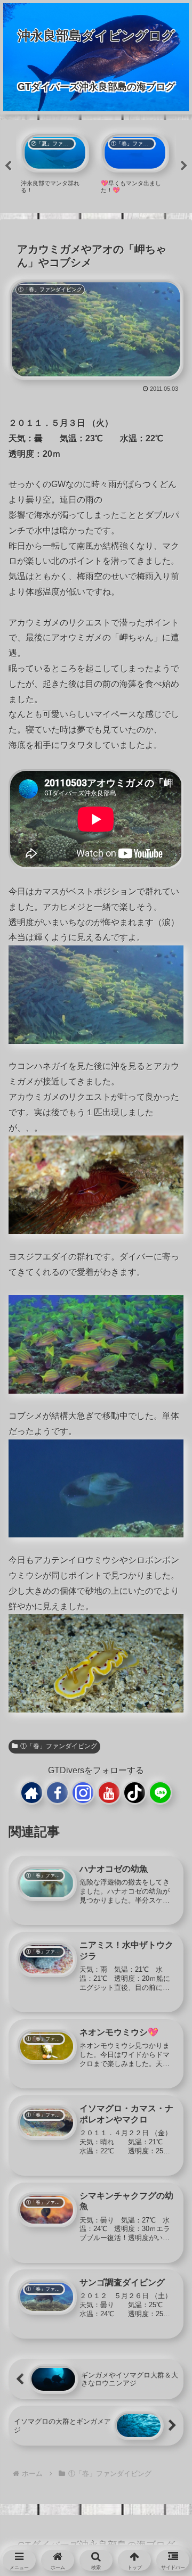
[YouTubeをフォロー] (109, 1793)
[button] (166, 1847)
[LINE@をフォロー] (160, 1793)
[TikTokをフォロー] (135, 1793)
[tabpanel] (55, 164)
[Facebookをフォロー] (57, 1793)
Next (184, 166)
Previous (8, 166)
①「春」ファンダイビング (59, 1746)
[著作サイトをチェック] (32, 1793)
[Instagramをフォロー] (83, 1793)
